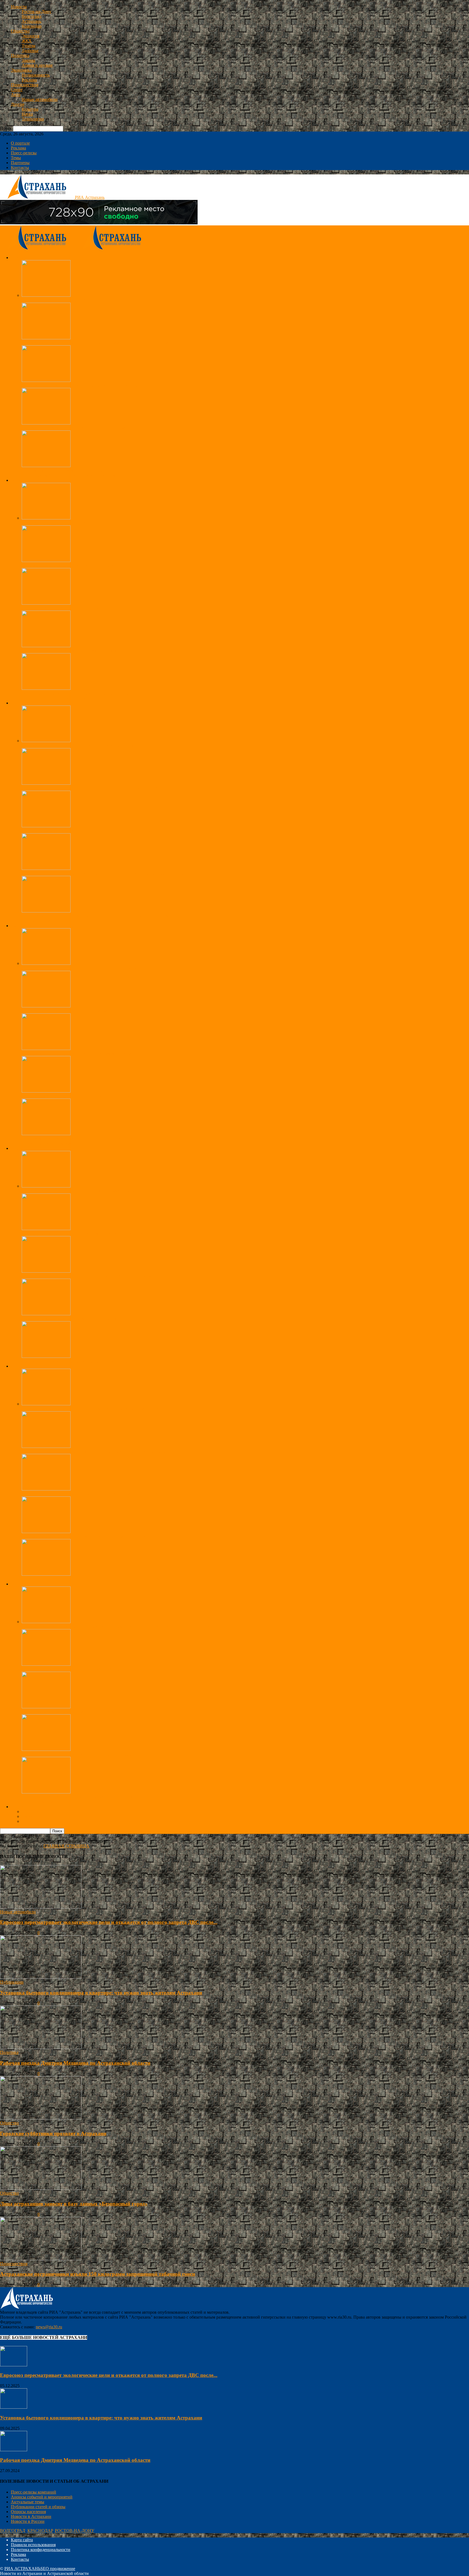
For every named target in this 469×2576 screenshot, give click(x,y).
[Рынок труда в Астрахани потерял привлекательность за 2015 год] (46, 1091)
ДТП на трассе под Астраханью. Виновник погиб (68, 470)
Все (25, 475)
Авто (16, 95)
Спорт (17, 90)
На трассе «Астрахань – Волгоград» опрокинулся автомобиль (79, 428)
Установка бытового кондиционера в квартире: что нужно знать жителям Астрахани (101, 1993)
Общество (20, 31)
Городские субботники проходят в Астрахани (64, 300)
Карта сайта (22, 2540)
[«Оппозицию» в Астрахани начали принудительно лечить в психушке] (46, 826)
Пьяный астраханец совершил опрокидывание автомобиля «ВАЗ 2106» (88, 1276)
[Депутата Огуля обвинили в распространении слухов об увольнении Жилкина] (46, 911)
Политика (20, 55)
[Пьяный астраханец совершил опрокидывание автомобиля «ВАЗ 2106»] (46, 1271)
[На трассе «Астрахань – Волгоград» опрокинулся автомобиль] (46, 423)
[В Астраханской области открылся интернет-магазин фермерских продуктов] (46, 1048)
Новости (19, 7)
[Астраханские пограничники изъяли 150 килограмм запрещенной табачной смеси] (46, 338)
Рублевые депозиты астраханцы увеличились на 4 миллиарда (79, 968)
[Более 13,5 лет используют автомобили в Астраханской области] (46, 1707)
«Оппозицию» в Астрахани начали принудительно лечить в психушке (87, 831)
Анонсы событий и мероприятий (42, 2497)
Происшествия (25, 85)
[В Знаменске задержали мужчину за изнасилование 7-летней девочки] (46, 1229)
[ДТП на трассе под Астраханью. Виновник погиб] (46, 466)
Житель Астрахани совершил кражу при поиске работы (74, 1319)
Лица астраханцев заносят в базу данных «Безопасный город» (79, 565)
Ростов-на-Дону (37, 12)
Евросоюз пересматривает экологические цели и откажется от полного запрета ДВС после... (109, 1922)
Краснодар (32, 26)
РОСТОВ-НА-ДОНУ (75, 2531)
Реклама (29, 80)
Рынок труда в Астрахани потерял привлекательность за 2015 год (83, 1096)
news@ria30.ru (49, 2327)
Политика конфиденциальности (41, 2550)
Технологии (33, 119)
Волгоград (31, 16)
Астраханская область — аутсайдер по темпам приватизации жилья (85, 385)
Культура (30, 109)
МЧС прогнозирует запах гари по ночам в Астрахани (71, 651)
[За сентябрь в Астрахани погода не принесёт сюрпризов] (46, 603)
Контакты (20, 167)
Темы (16, 158)
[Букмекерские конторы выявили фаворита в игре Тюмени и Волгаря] (46, 1532)
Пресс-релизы (24, 153)
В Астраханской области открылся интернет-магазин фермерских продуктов (93, 1053)
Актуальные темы (28, 2502)
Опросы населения (28, 2512)
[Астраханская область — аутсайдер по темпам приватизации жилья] (46, 380)
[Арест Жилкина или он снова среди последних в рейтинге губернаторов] (46, 783)
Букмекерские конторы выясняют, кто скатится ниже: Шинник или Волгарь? (93, 1579)
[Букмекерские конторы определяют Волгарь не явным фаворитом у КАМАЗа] (46, 1404)
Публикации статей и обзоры (38, 2507)
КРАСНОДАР (40, 2531)
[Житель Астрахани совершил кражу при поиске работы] (46, 1314)
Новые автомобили (40, 99)
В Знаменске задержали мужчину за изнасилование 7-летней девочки (86, 1233)
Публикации (12, 1982)
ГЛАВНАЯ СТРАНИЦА (66, 1846)
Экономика (21, 70)
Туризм (28, 46)
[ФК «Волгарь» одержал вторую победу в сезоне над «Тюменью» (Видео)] (46, 1489)
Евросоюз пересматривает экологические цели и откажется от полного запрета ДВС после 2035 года (115, 1627)
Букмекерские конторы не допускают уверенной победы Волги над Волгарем (94, 1451)
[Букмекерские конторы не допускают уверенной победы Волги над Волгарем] (46, 1446)
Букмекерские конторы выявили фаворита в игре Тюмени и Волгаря (85, 1536)
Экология (31, 36)
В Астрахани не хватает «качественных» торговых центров (77, 1139)
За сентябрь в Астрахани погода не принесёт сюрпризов (74, 608)
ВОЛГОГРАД (13, 2531)
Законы (28, 60)
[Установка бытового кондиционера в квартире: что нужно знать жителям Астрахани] (41, 1977)
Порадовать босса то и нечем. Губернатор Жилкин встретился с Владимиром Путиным (103, 873)
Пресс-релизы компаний (34, 2492)
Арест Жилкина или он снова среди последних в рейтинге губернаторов (89, 788)
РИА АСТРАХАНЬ (22, 2569)
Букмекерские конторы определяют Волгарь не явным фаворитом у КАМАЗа (94, 1409)
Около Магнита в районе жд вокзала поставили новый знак (77, 1797)
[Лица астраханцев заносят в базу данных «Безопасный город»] (46, 561)
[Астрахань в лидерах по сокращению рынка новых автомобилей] (46, 1749)
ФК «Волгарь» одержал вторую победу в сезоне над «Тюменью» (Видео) (89, 1494)
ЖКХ (27, 41)
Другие (18, 104)
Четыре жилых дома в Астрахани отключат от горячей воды (78, 693)
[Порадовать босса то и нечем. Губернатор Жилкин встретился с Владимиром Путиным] (46, 868)
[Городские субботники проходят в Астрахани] (46, 295)
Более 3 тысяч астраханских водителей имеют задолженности (79, 1669)
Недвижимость (36, 75)
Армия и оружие (37, 65)
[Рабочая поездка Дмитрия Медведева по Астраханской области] (46, 741)
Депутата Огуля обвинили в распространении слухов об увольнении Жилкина (95, 916)
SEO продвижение (58, 2569)
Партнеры (20, 163)
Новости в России (28, 2521)
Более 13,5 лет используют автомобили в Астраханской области (81, 1712)
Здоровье (30, 51)
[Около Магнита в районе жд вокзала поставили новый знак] (46, 1792)
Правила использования (33, 2545)
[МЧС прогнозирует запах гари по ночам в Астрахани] (46, 646)
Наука (27, 114)
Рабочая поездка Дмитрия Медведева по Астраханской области (80, 746)
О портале (20, 143)
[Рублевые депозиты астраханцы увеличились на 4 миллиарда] (46, 963)
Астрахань (31, 21)
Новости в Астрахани (31, 2516)
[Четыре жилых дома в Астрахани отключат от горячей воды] (46, 688)
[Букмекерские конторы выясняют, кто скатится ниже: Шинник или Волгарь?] (46, 1574)
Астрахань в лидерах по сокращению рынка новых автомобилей (82, 1754)
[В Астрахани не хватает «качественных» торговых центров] (46, 1134)
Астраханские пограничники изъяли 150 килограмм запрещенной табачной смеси (98, 343)
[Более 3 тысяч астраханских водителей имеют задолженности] (46, 1664)
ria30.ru (7, 1933)
